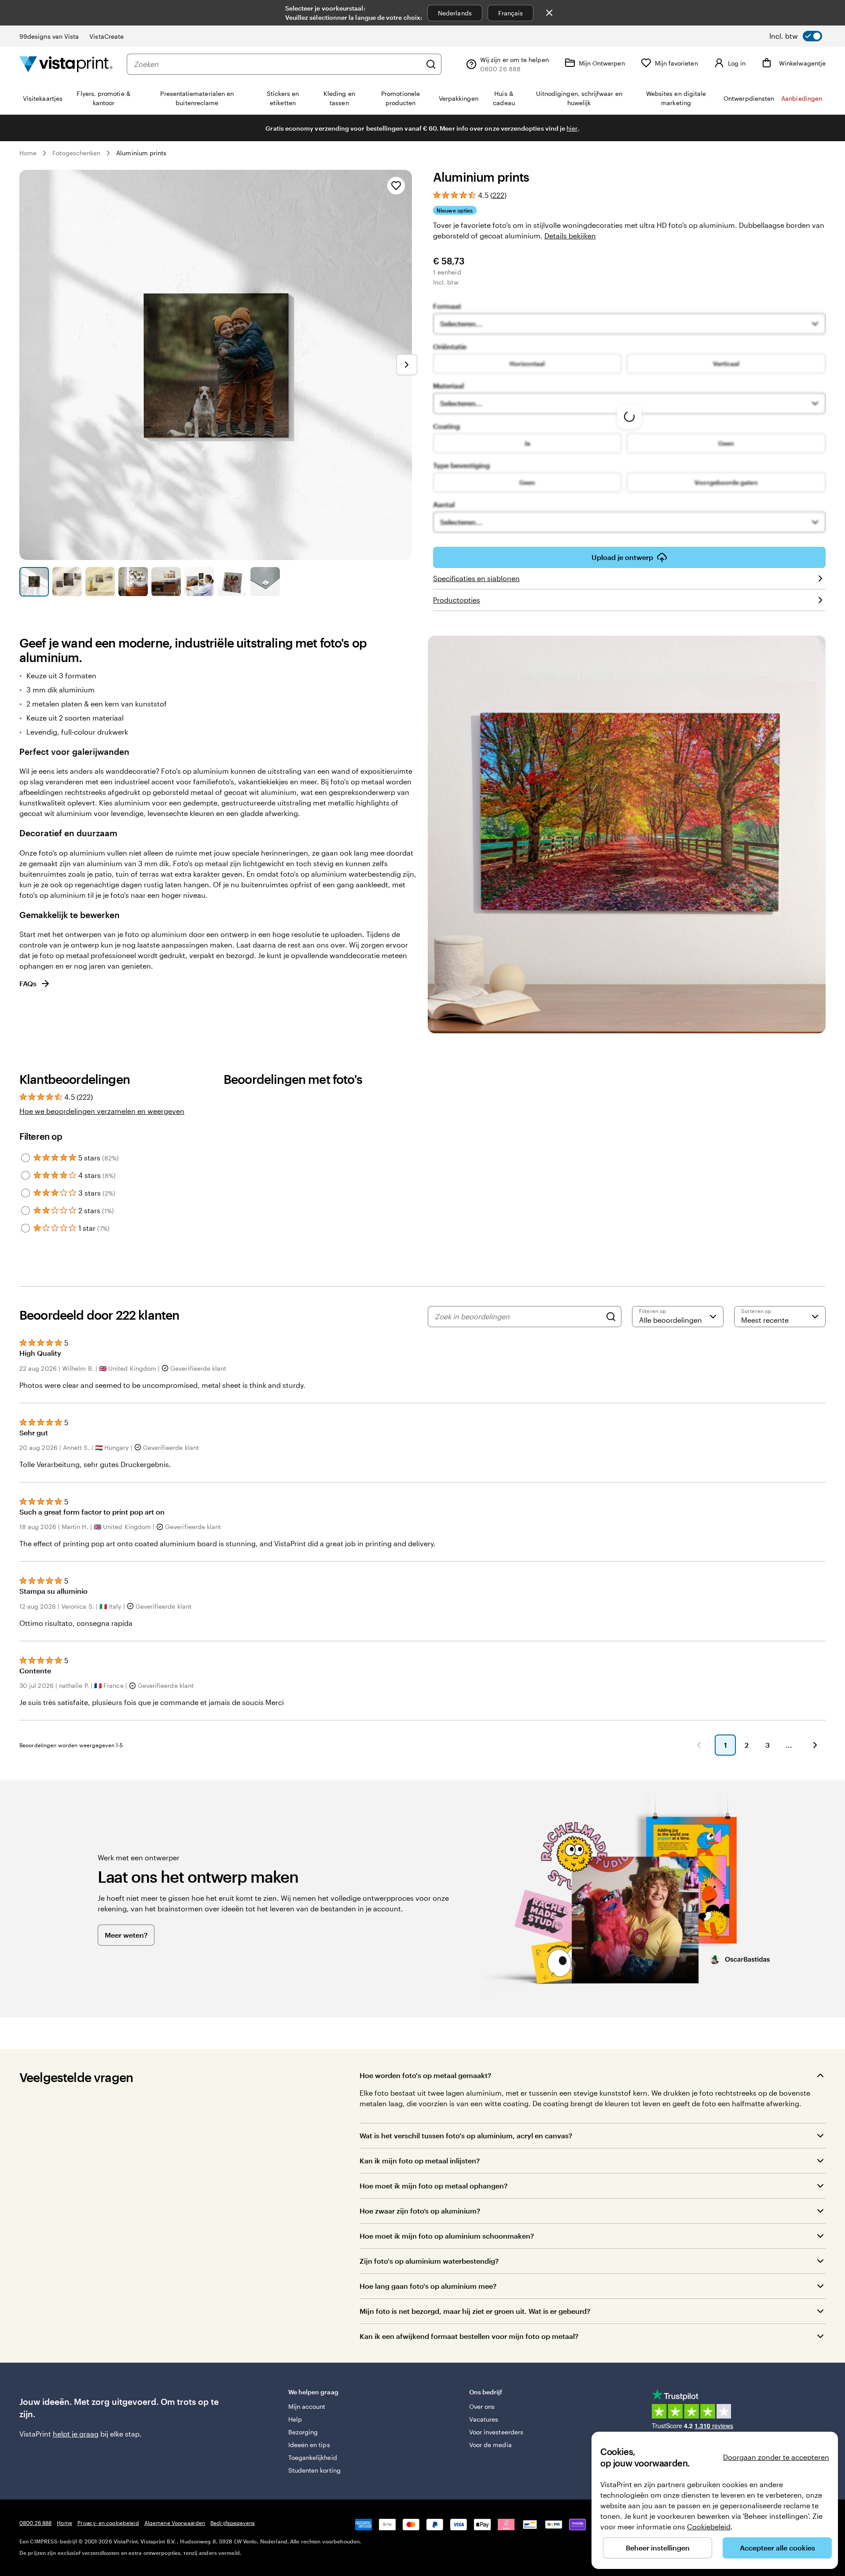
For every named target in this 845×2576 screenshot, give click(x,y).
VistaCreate (107, 36)
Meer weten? (126, 1935)
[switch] (796, 36)
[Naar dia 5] (166, 582)
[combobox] (277, 64)
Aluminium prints (141, 153)
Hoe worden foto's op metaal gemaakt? (425, 2075)
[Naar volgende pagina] (815, 1745)
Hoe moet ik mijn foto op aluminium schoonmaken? (447, 2236)
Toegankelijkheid (313, 2457)
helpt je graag (76, 2434)
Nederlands (455, 13)
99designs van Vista (49, 36)
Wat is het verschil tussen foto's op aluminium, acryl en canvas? (466, 2135)
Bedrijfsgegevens (233, 2523)
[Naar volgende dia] (407, 365)
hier (572, 128)
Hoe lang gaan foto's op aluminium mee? (428, 2286)
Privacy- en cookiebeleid (108, 2523)
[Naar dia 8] (265, 582)
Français (511, 13)
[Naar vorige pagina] (699, 1745)
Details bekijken (570, 236)
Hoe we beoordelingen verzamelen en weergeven (102, 1111)
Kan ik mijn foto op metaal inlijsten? (420, 2161)
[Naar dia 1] (34, 582)
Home (28, 153)
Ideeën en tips (309, 2445)
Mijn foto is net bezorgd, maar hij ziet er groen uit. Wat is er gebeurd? (475, 2311)
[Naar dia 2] (67, 582)
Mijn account (307, 2406)
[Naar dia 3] (100, 582)
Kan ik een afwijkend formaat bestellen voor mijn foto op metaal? (469, 2336)
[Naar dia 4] (133, 582)
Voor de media (490, 2445)
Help (295, 2419)
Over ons (482, 2406)
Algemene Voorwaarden (175, 2523)
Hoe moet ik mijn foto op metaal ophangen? (434, 2186)
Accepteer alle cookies (777, 2548)
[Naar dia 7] (232, 582)
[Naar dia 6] (199, 582)
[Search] (611, 1317)
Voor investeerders (496, 2432)
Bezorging (303, 2432)
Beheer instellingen (658, 2548)
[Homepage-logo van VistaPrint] (66, 64)
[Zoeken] (431, 64)
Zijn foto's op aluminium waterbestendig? (429, 2261)
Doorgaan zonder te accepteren (776, 2457)
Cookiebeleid (709, 2527)
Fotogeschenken (76, 153)
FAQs (28, 983)
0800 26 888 (35, 2523)
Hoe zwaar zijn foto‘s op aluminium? (420, 2211)
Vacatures (484, 2419)
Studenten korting (314, 2470)
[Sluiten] (549, 13)
